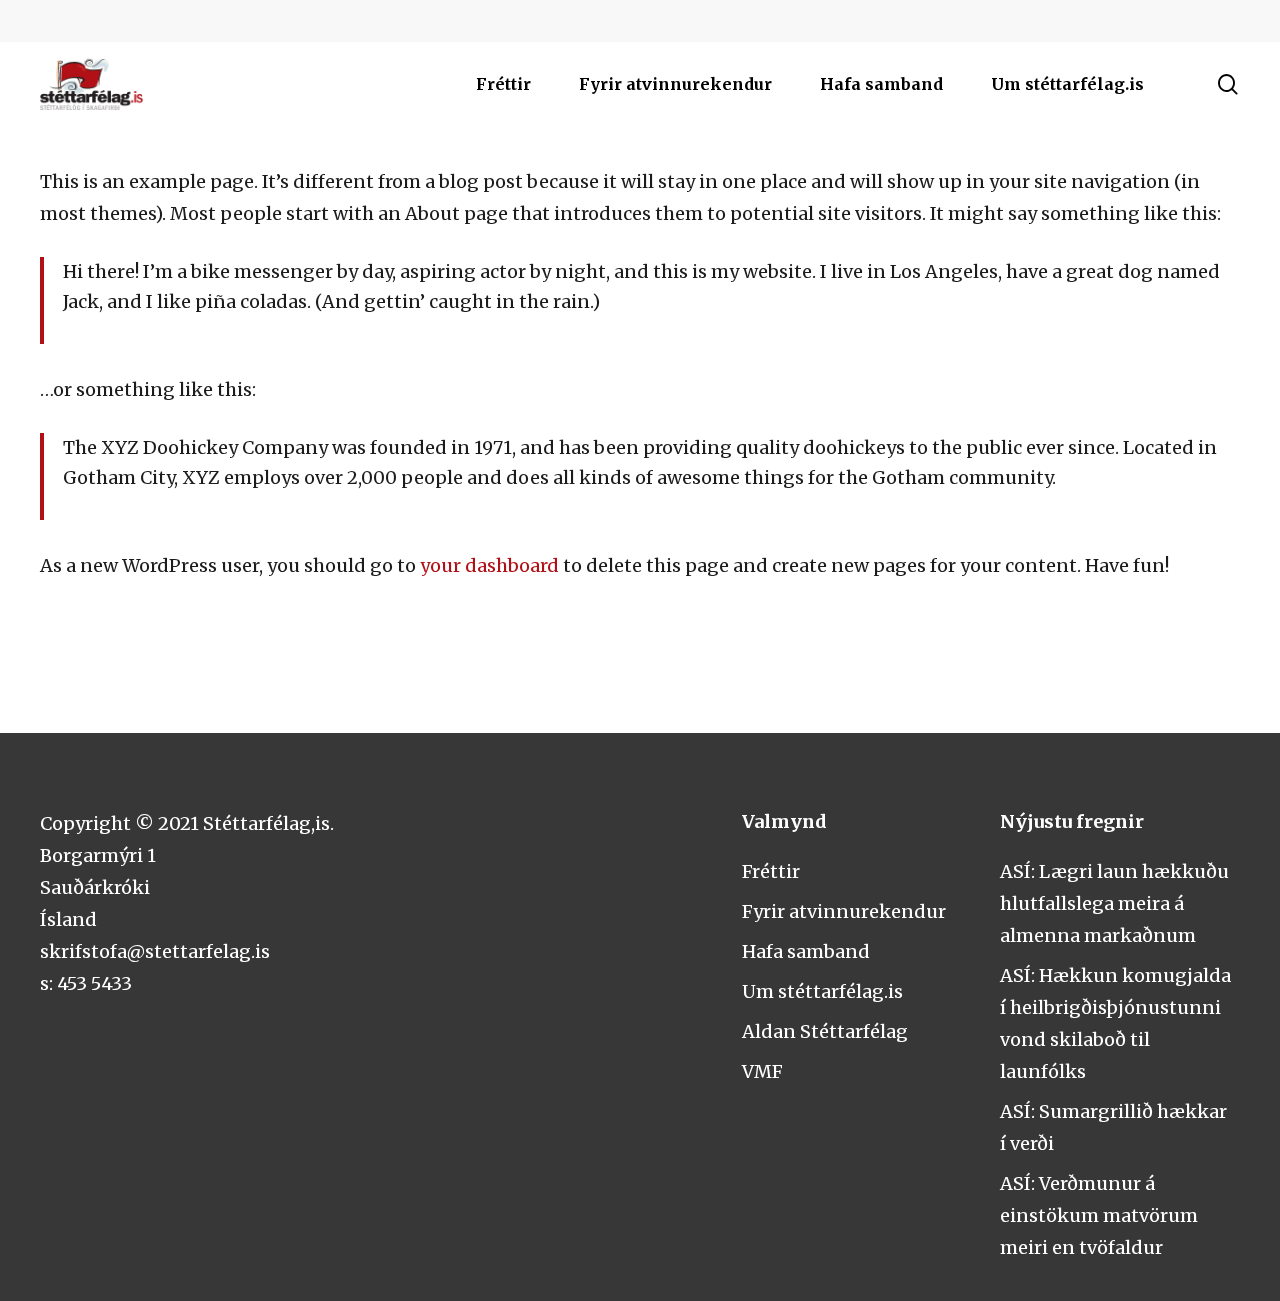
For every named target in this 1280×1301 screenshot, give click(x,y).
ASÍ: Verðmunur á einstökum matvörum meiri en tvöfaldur (1099, 1215)
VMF (762, 1071)
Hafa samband (806, 951)
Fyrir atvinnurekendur (844, 911)
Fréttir (771, 871)
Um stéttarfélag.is (822, 991)
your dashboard (489, 565)
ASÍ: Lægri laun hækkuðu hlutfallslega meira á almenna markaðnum (1114, 903)
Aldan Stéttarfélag (825, 1031)
